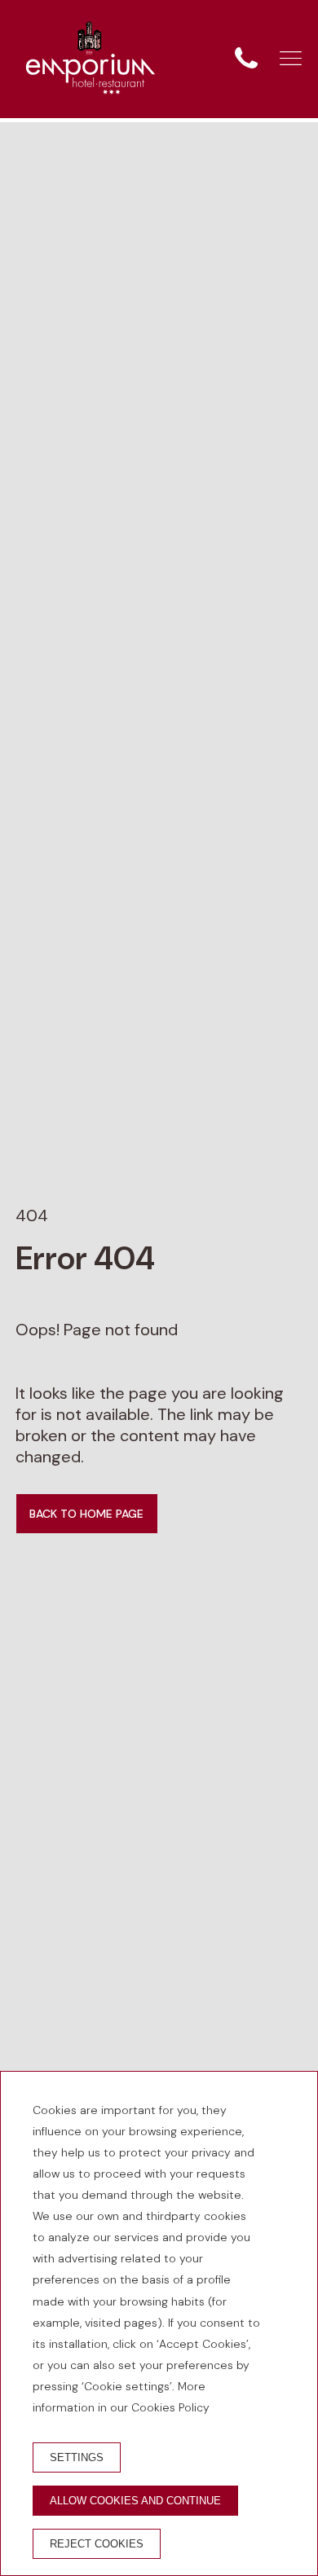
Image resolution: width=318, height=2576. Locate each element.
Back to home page (86, 1514)
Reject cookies (97, 2544)
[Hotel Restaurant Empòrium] (91, 59)
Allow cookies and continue (135, 2501)
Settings (77, 2457)
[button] (291, 58)
